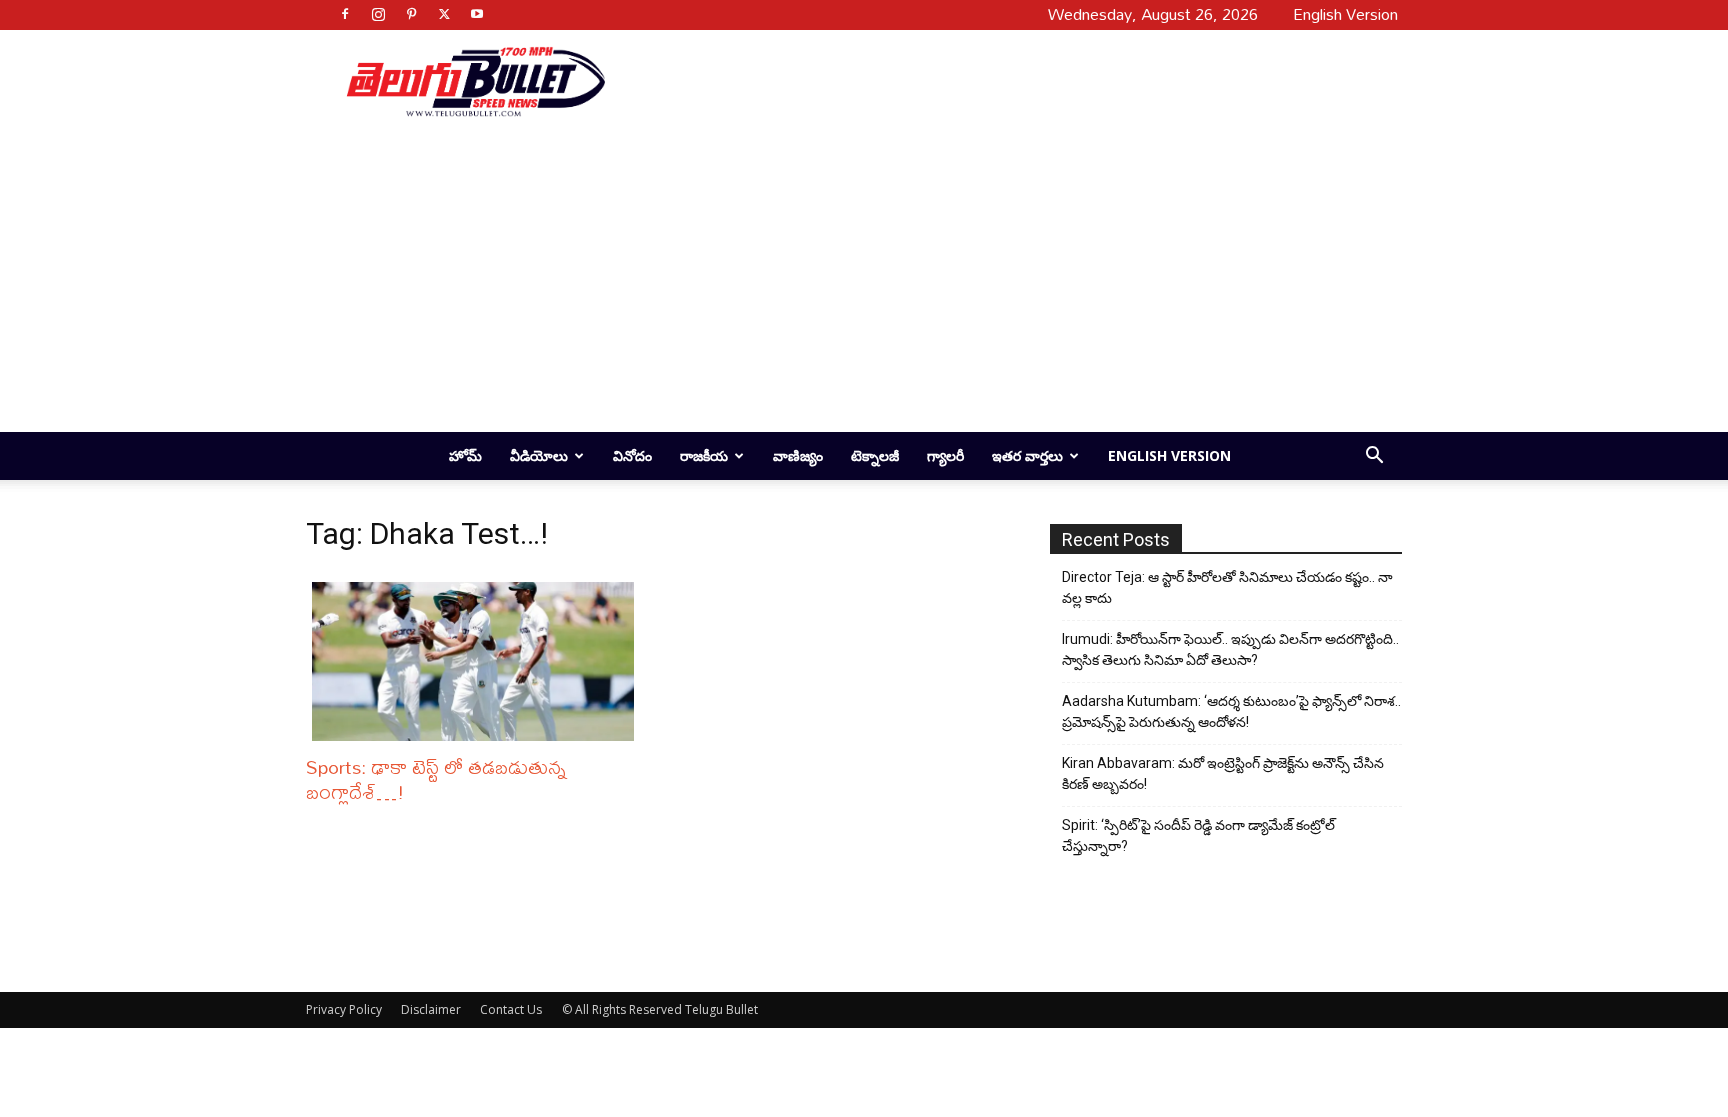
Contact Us (511, 1009)
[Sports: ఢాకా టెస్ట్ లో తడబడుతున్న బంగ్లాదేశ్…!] (478, 661)
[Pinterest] (411, 14)
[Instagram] (378, 14)
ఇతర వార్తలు (1027, 455)
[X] (444, 14)
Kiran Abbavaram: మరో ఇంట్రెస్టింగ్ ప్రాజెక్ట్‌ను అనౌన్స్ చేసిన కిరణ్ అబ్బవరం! (1223, 773)
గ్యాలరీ (945, 455)
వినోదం (632, 455)
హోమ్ (465, 455)
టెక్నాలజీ (875, 455)
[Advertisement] (996, 81)
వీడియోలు (539, 455)
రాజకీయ (704, 455)
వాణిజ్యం (798, 455)
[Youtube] (477, 14)
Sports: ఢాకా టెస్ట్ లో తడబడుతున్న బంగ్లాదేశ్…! (436, 779)
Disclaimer (431, 1009)
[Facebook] (345, 14)
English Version (1169, 455)
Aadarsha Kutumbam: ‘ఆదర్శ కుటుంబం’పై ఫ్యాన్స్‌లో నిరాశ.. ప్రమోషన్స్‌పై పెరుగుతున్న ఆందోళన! (1231, 711)
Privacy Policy (344, 1009)
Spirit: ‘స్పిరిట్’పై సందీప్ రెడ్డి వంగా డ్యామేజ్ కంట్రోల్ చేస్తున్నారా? (1198, 835)
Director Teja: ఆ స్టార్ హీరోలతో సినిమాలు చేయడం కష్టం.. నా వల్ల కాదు (1227, 587)
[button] (1374, 457)
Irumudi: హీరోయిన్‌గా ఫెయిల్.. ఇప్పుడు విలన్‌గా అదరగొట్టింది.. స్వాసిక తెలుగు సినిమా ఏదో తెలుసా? (1230, 649)
